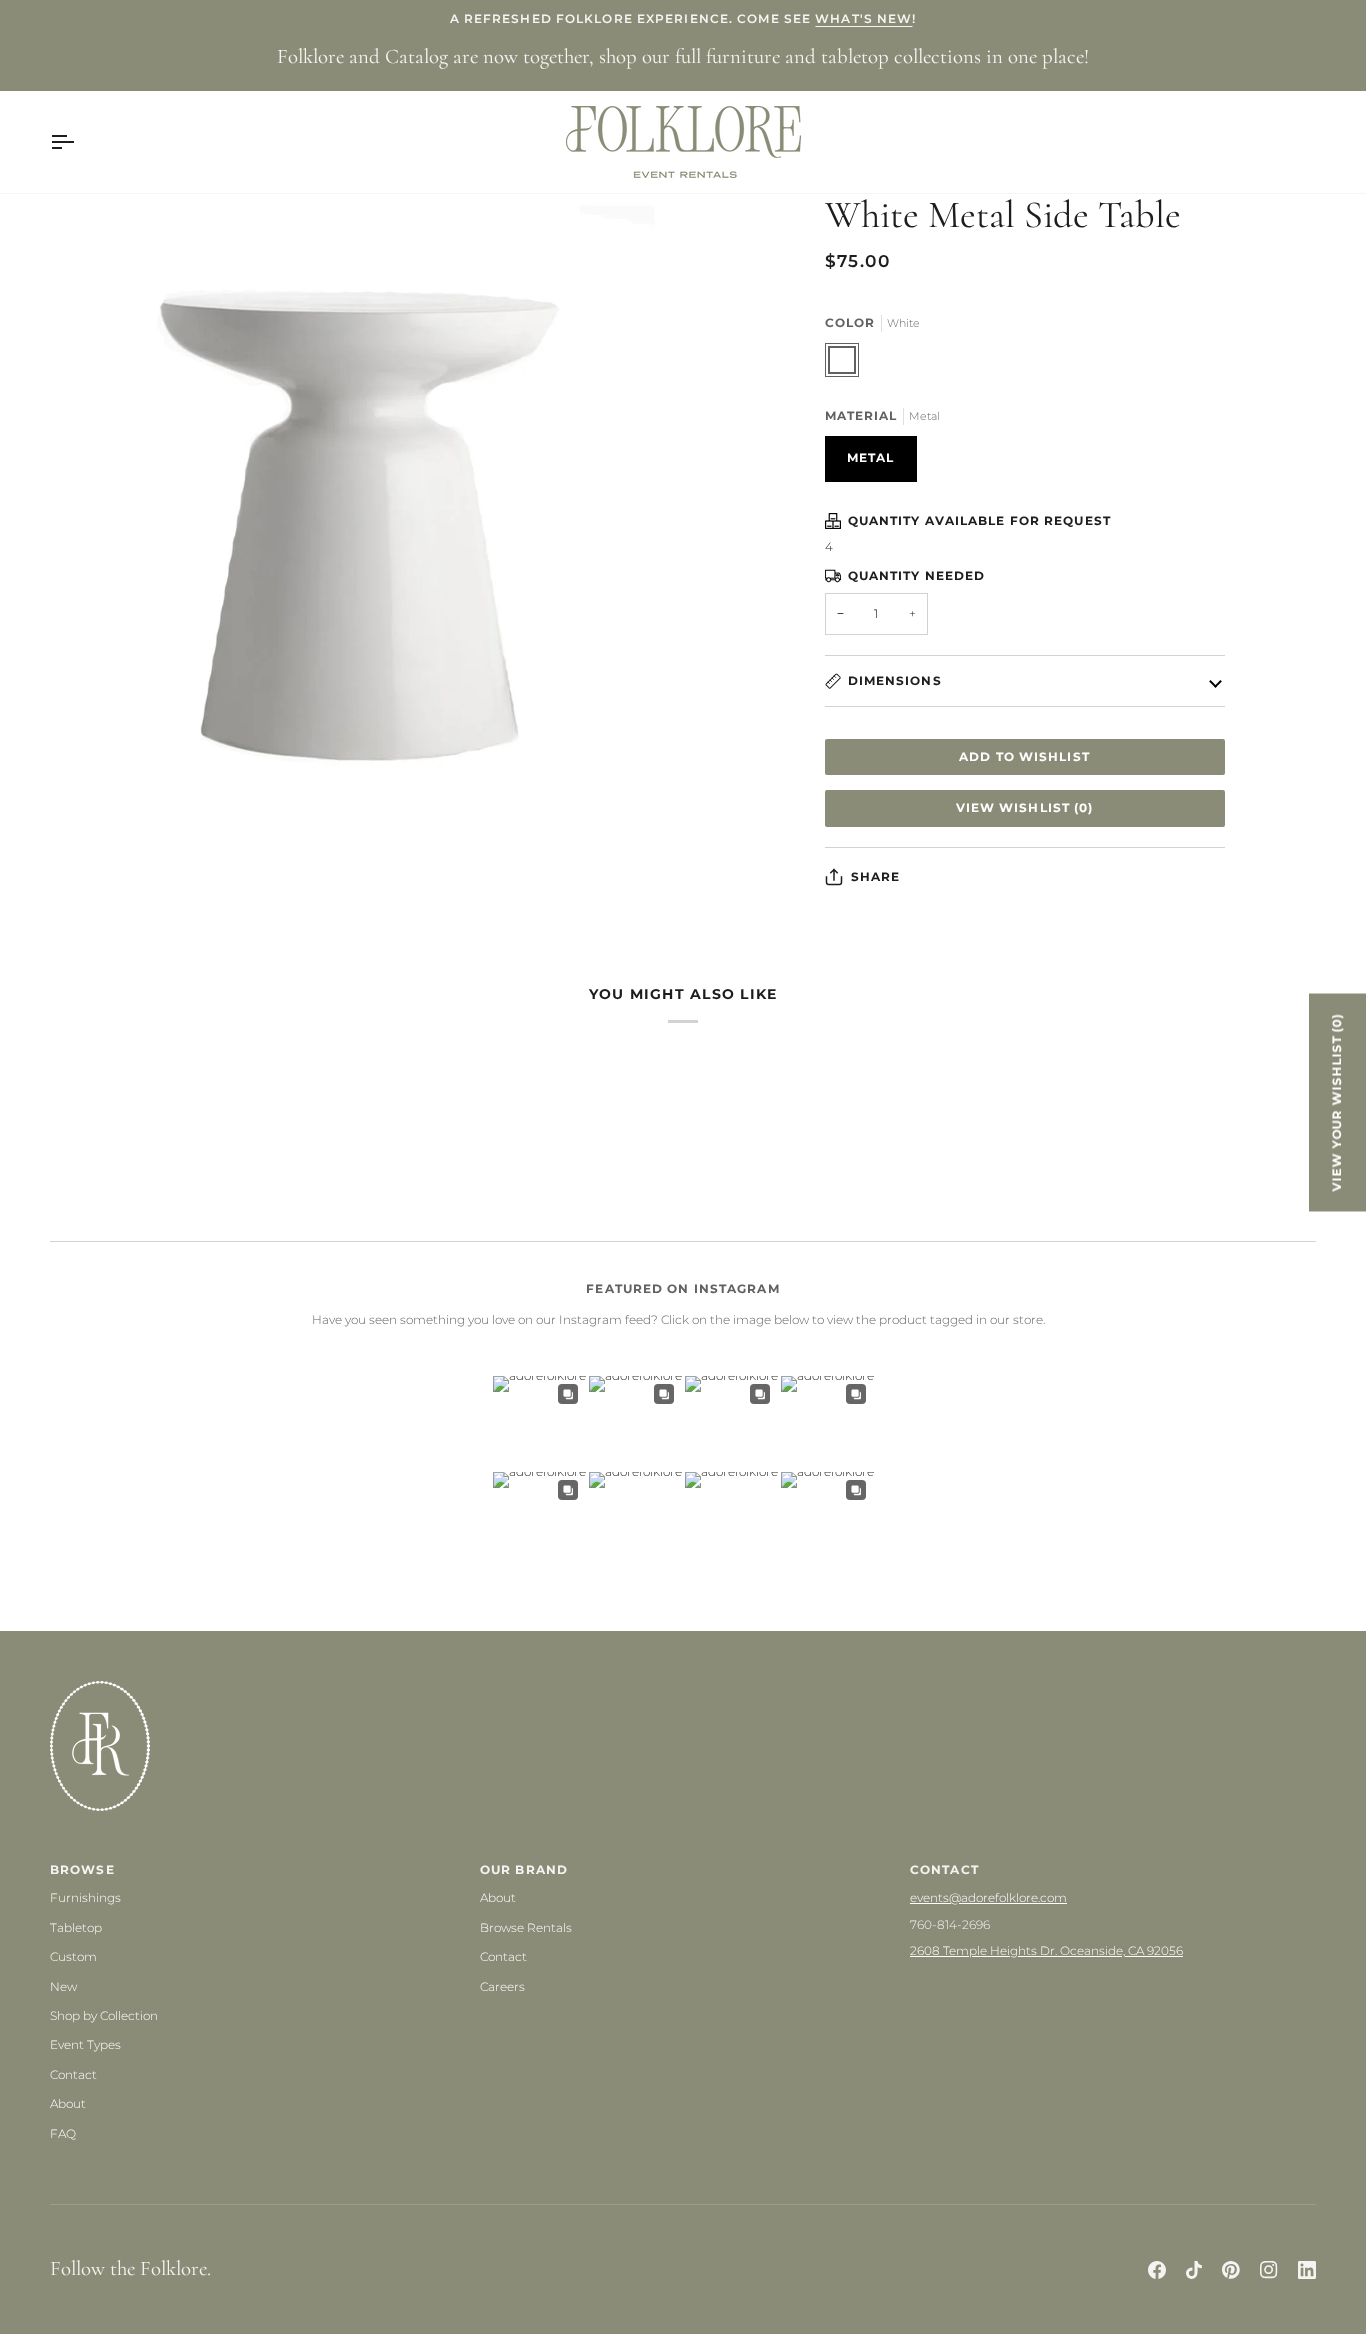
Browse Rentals (526, 1927)
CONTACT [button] (944, 1869)
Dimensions (895, 680)
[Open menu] (80, 142)
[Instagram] (1269, 2270)
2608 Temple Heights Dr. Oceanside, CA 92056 (1046, 1950)
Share (876, 876)
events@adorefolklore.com (988, 1897)
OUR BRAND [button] (524, 1869)
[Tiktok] (1194, 2270)
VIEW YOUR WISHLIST (1337, 1102)
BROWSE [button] (82, 1869)
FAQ (63, 2133)
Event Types (85, 2044)
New (63, 1986)
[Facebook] (1157, 2270)
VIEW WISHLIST (1025, 807)
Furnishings (85, 1897)
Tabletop (76, 1927)
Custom (73, 1956)
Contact (73, 2074)
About (68, 2103)
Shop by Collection (104, 2015)
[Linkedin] (1307, 2270)
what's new (863, 18)
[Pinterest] (1231, 2270)
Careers (502, 1986)
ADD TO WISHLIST (1024, 756)
